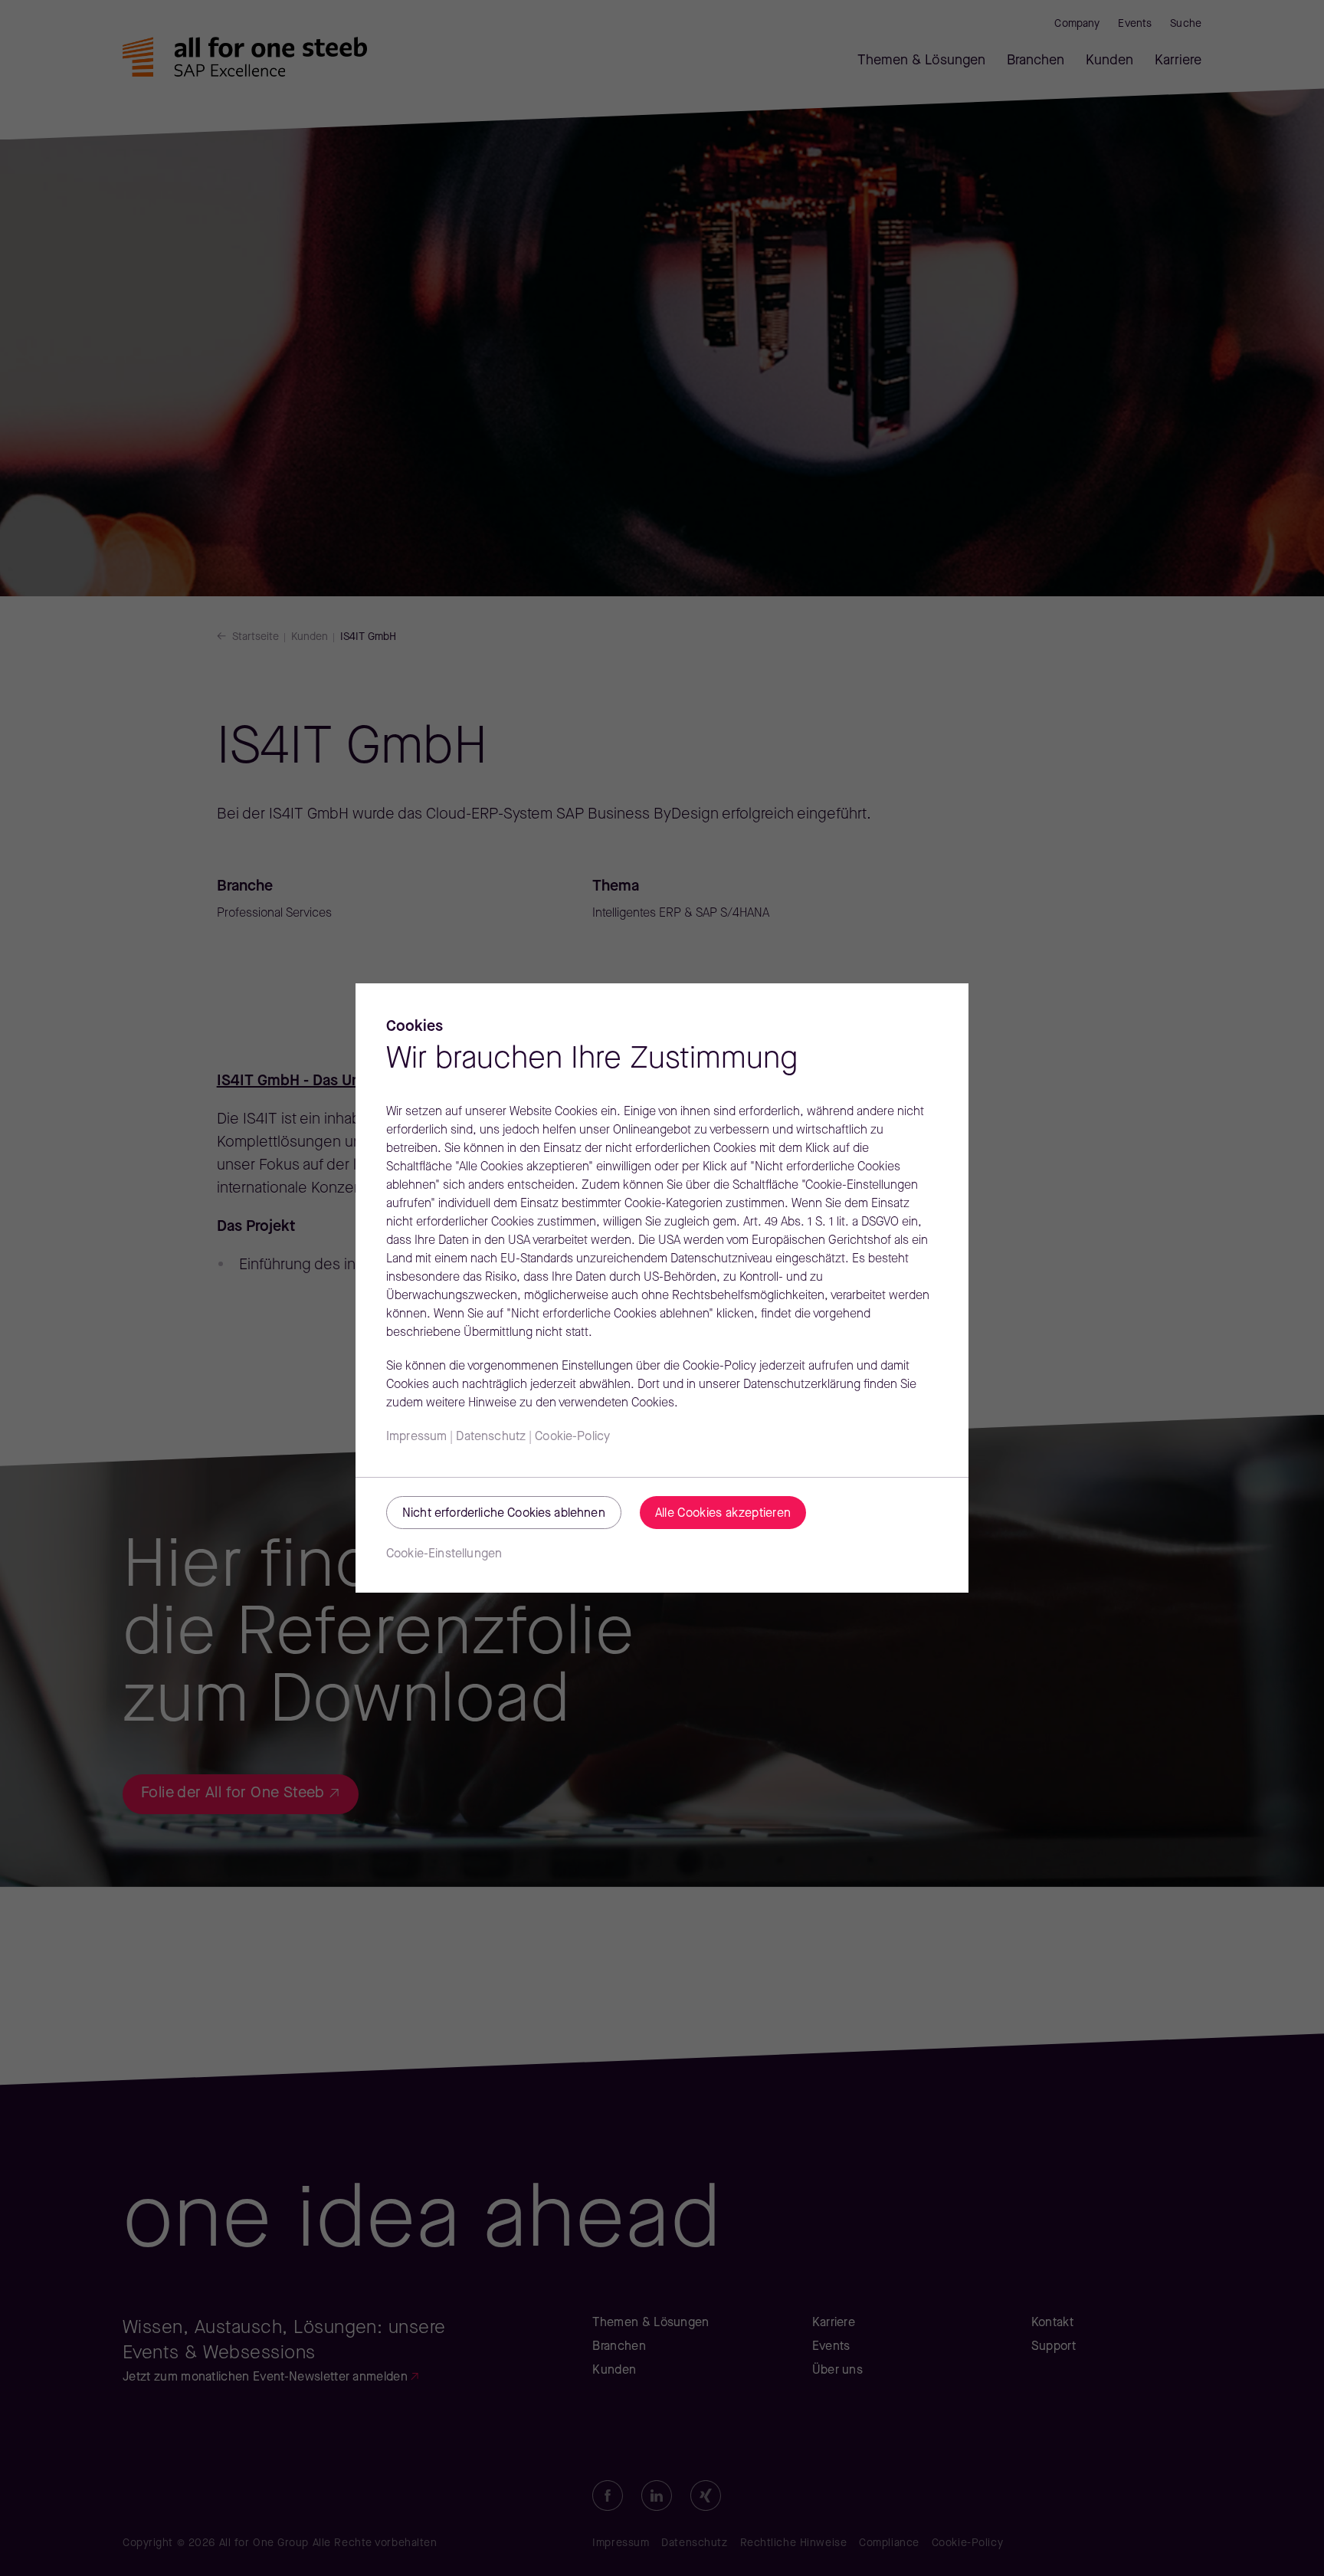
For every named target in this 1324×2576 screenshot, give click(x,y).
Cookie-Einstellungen (444, 1554)
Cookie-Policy (572, 1437)
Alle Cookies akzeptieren (723, 1514)
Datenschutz (491, 1437)
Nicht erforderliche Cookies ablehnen (504, 1514)
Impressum (416, 1437)
